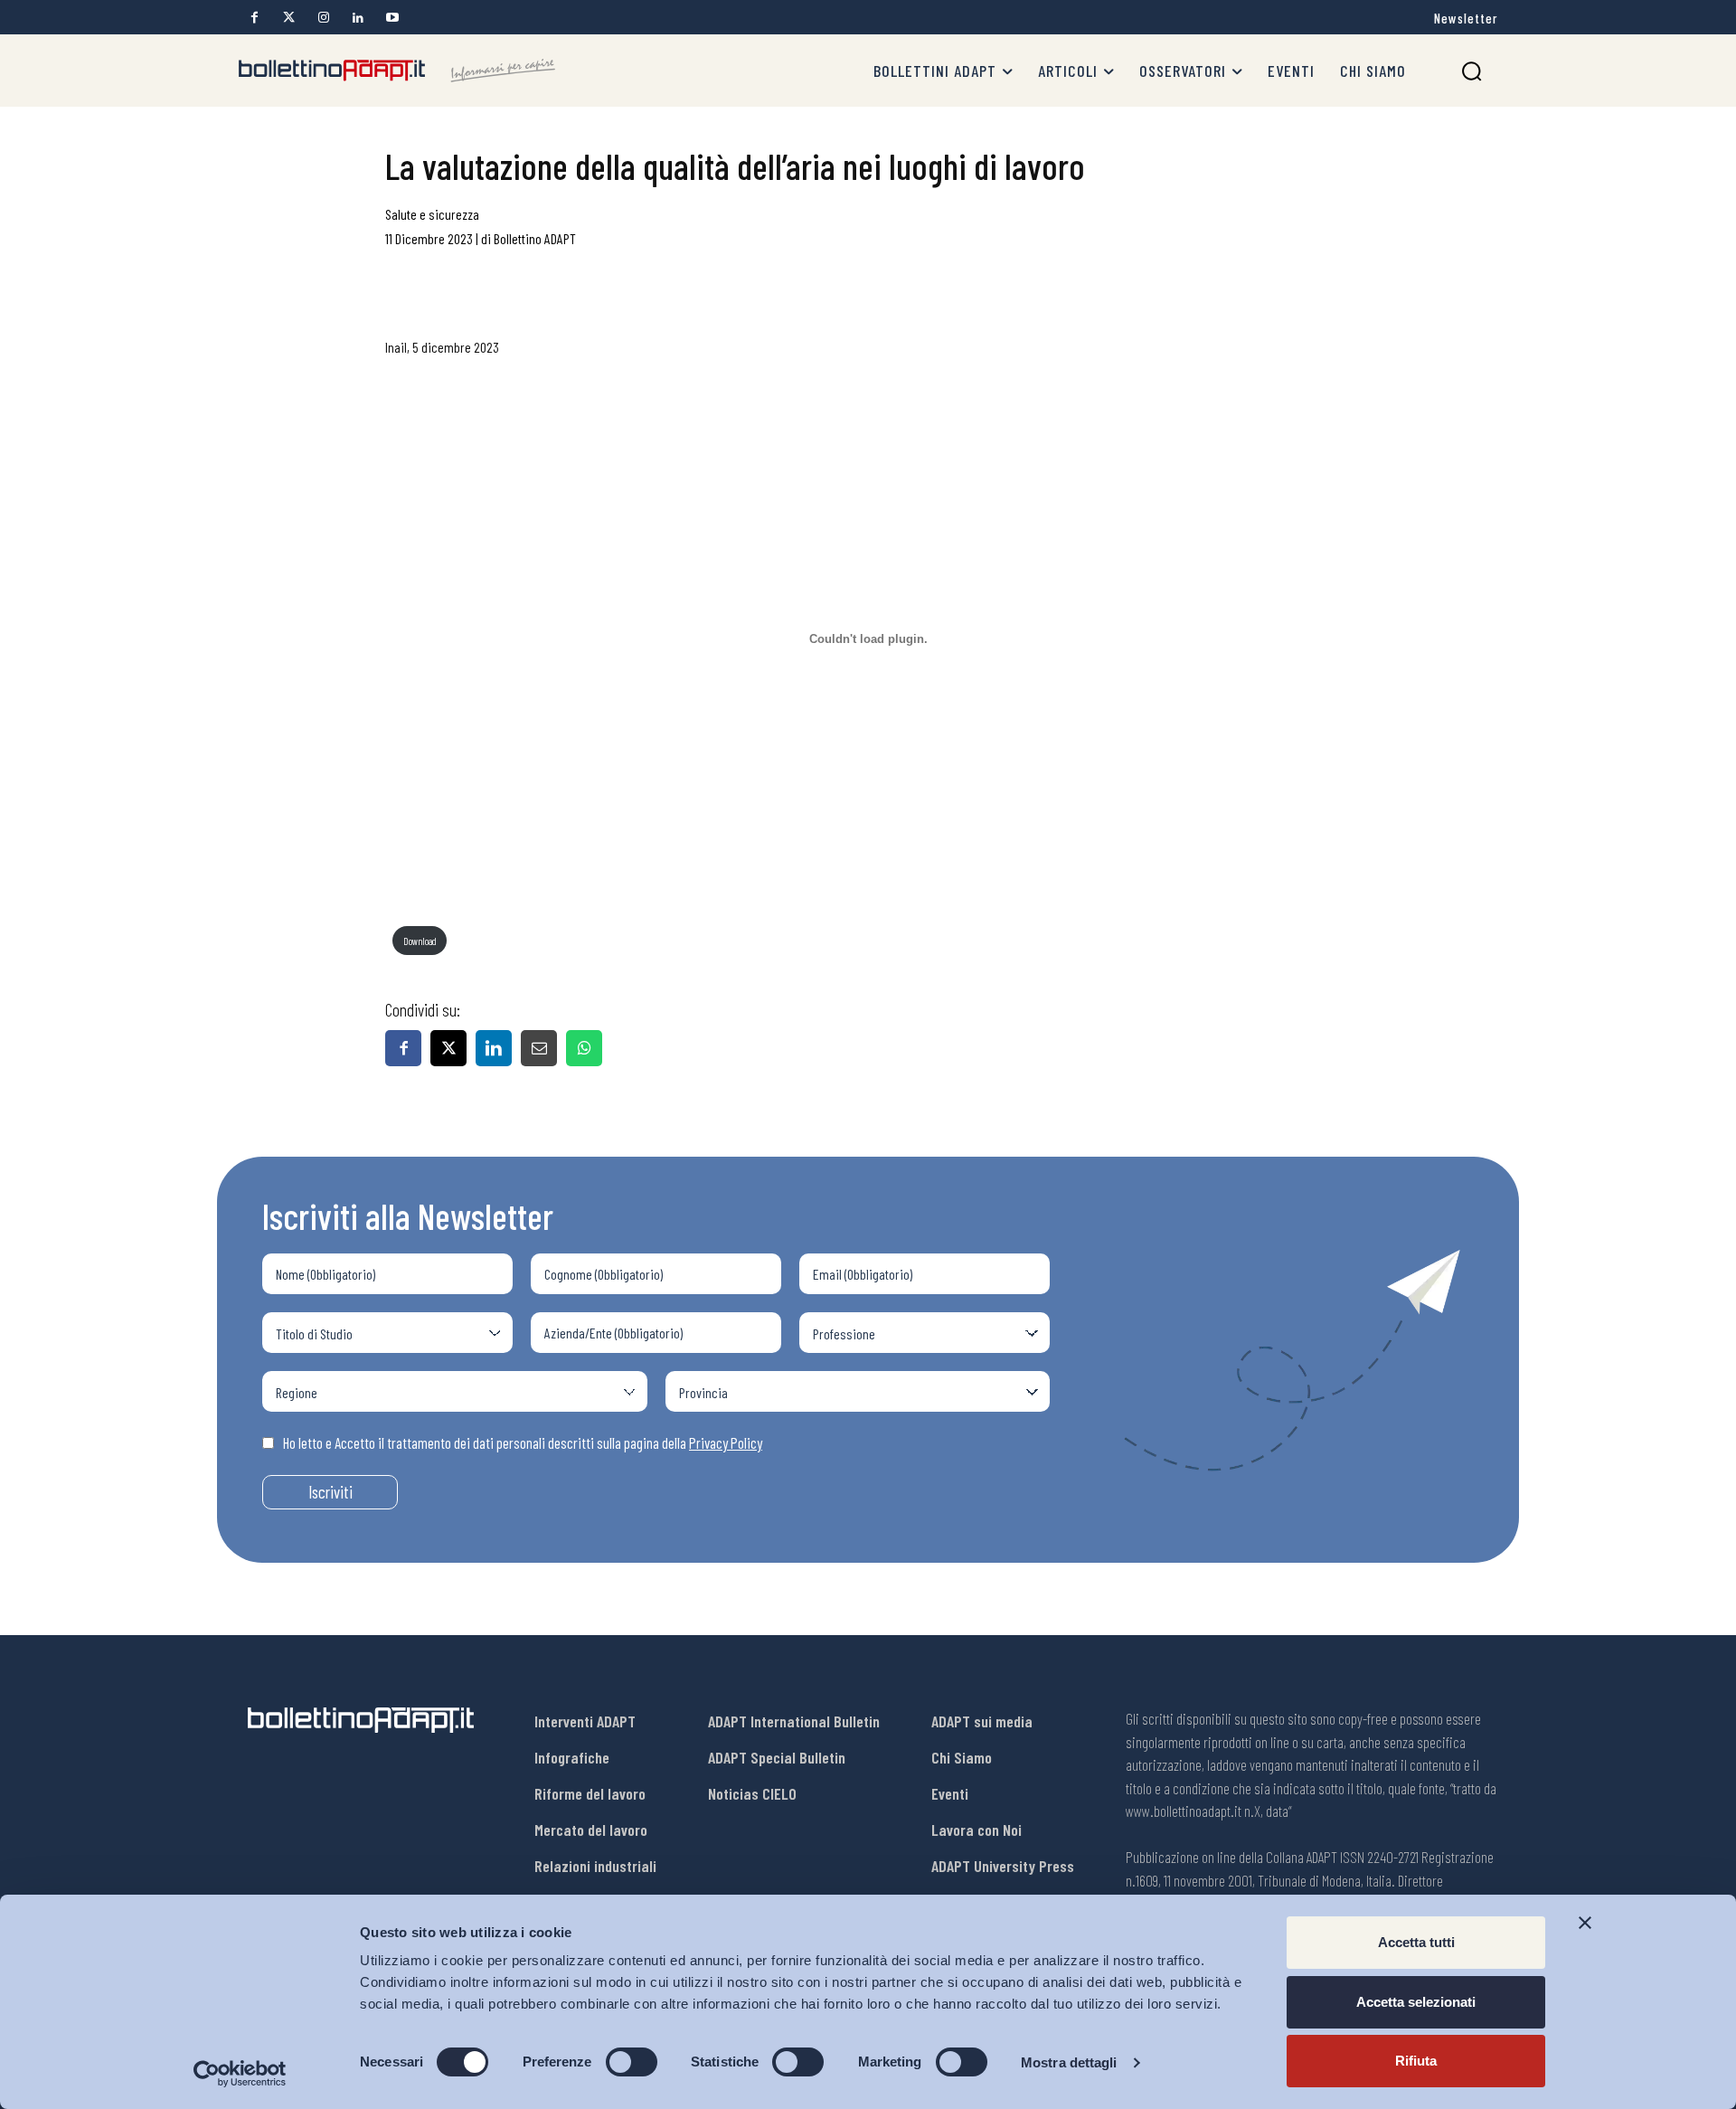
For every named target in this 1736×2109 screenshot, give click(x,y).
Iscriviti (330, 1492)
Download (420, 941)
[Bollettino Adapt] (397, 71)
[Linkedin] (358, 18)
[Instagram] (323, 18)
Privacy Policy (726, 1442)
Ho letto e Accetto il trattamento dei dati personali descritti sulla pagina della (523, 1442)
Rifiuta (1416, 2061)
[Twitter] (289, 18)
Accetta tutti (1416, 1942)
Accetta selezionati (1416, 2002)
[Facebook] (255, 18)
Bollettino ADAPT (535, 238)
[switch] (632, 2062)
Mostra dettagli (1069, 2062)
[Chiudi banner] (1585, 1923)
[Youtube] (392, 18)
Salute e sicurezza (432, 214)
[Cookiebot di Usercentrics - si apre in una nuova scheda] (240, 2074)
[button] (1472, 71)
